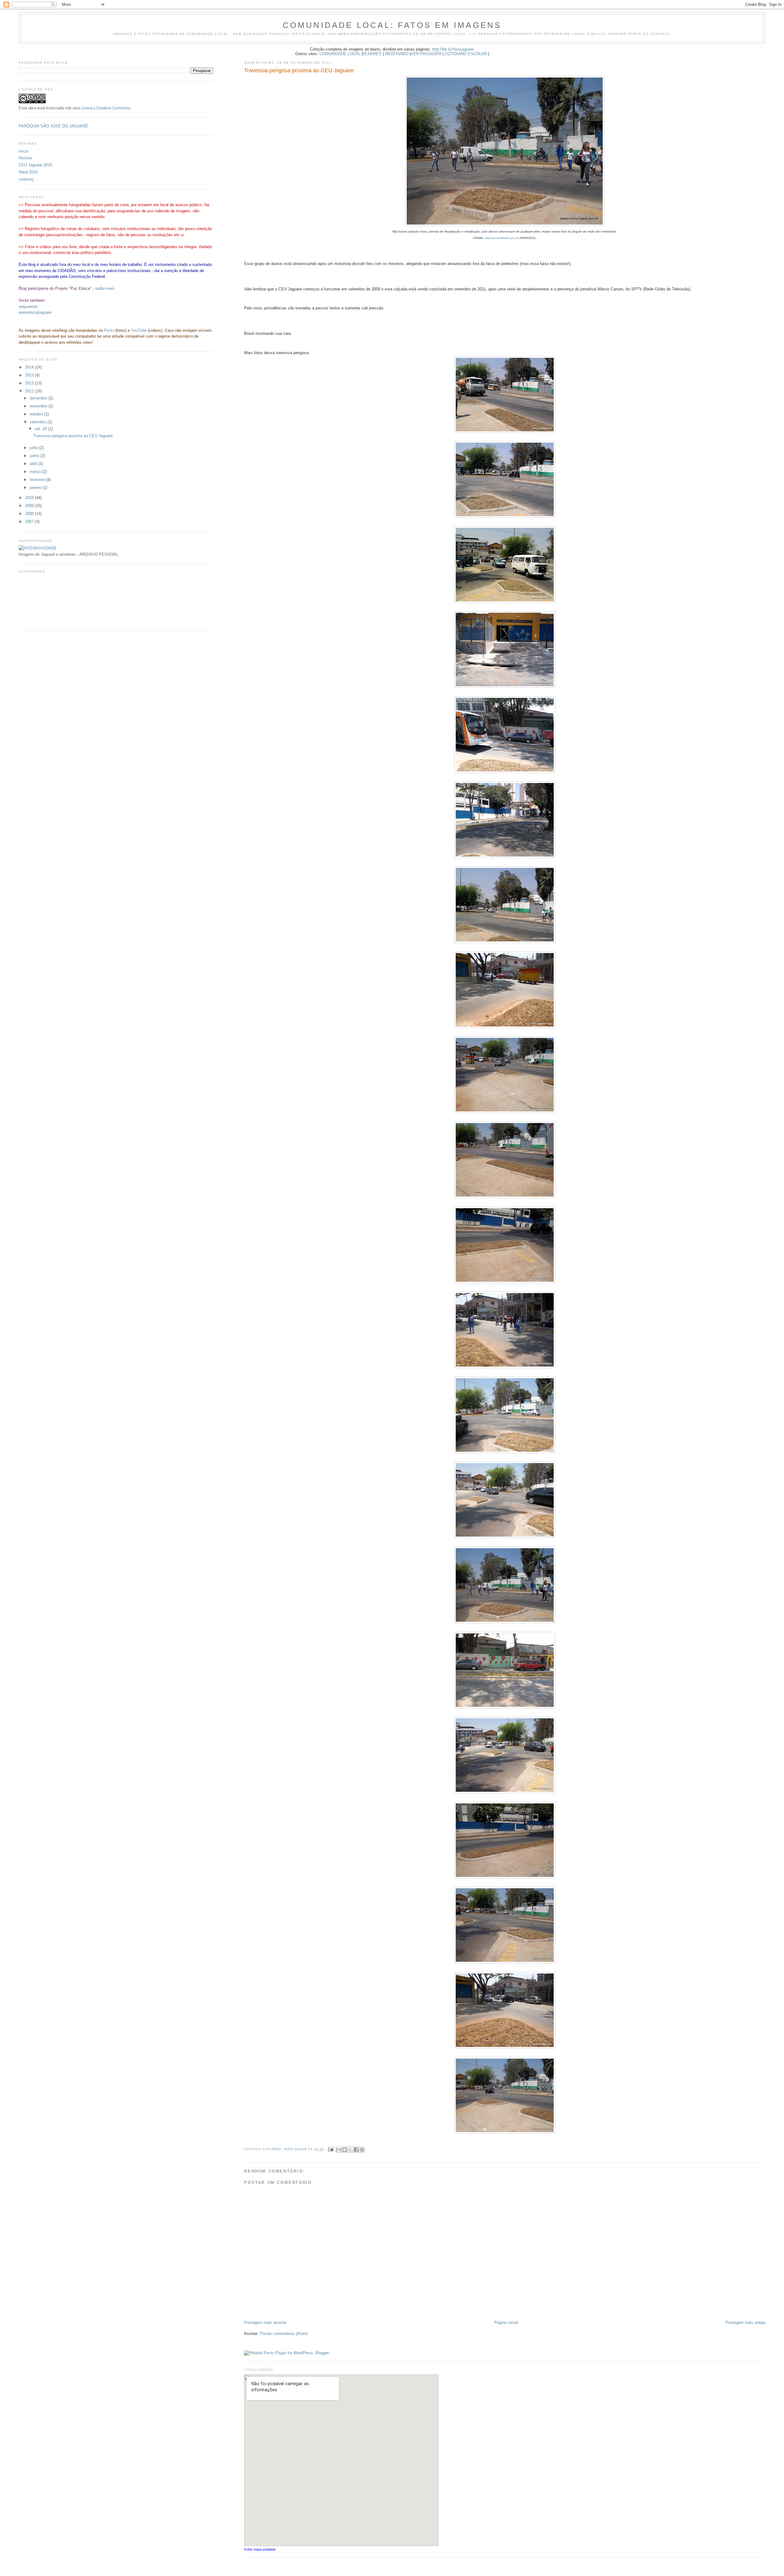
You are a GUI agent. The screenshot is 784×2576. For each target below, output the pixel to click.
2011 (30, 391)
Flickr (109, 330)
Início (24, 151)
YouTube (139, 330)
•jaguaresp (28, 306)
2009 (30, 506)
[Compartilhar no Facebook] (356, 2150)
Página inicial (506, 2323)
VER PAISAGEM (426, 54)
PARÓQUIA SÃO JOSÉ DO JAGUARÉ (53, 126)
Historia (25, 158)
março (36, 472)
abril (34, 464)
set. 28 (41, 429)
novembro (39, 406)
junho (35, 456)
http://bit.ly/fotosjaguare (453, 49)
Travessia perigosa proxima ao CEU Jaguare (73, 436)
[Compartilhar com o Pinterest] (362, 2150)
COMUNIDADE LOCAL (340, 54)
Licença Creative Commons (106, 108)
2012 (30, 383)
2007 (30, 522)
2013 (30, 375)
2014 (30, 367)
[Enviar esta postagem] (331, 2149)
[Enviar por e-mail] (339, 2150)
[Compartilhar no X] (350, 2150)
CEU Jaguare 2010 (35, 165)
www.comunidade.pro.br (502, 238)
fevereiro (38, 480)
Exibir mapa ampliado (260, 2549)
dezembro (39, 398)
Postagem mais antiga (745, 2323)
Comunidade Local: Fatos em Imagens (392, 25)
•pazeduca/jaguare (35, 312)
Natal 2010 (28, 172)
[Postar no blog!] (345, 2150)
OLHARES (372, 54)
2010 (30, 498)
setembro (39, 422)
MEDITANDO (397, 54)
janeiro (36, 488)
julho (34, 448)
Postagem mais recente (265, 2323)
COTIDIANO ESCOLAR (466, 54)
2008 (30, 514)
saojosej (26, 179)
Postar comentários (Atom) (284, 2334)
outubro (37, 414)
